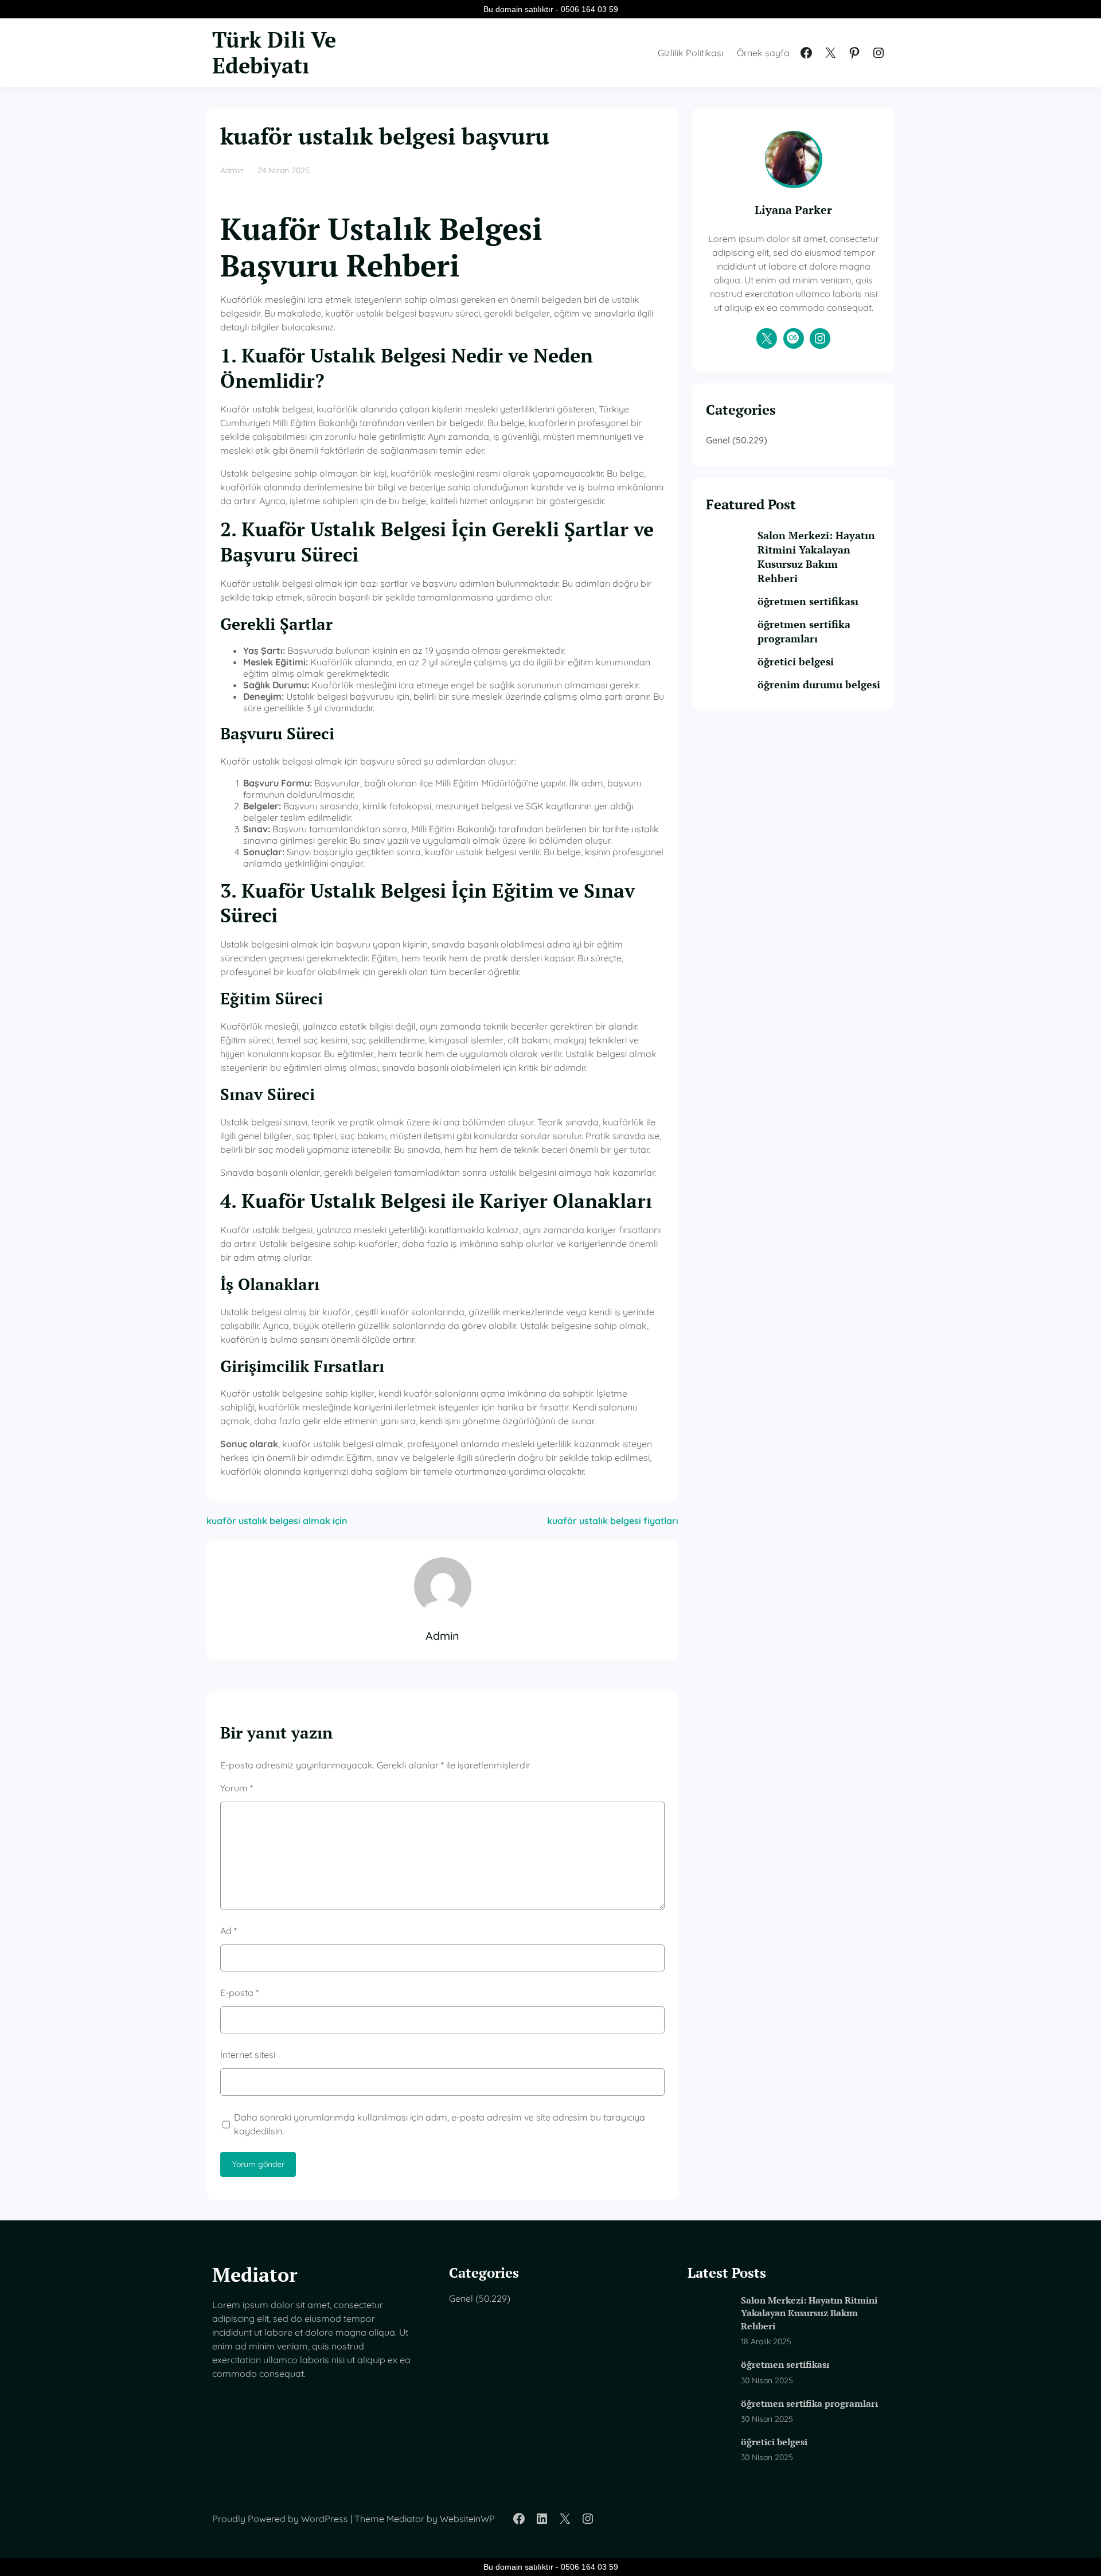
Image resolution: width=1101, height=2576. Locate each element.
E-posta (239, 1993)
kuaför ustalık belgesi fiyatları (613, 1521)
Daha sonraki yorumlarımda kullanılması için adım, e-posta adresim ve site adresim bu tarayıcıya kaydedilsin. (440, 2124)
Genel (718, 440)
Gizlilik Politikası (690, 53)
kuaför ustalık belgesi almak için (277, 1521)
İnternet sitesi (248, 2055)
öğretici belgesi (796, 661)
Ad (229, 1931)
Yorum (237, 1788)
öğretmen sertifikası (808, 601)
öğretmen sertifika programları (804, 631)
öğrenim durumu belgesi (819, 684)
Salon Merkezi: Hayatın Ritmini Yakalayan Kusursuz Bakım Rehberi (816, 557)
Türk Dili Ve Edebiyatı (274, 52)
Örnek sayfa (763, 53)
